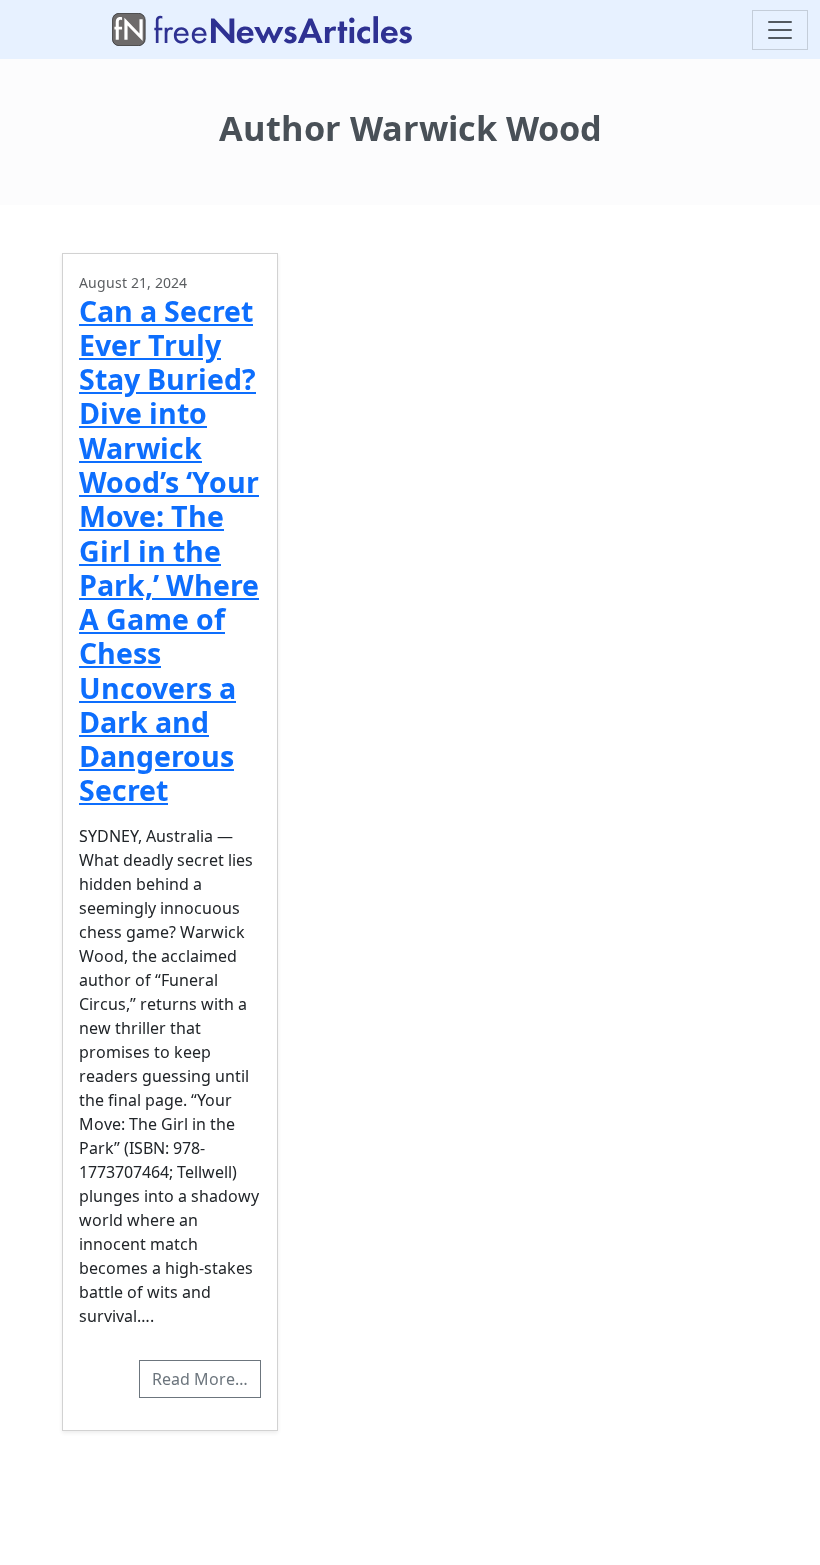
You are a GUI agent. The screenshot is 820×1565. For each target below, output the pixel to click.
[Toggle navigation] (780, 30)
